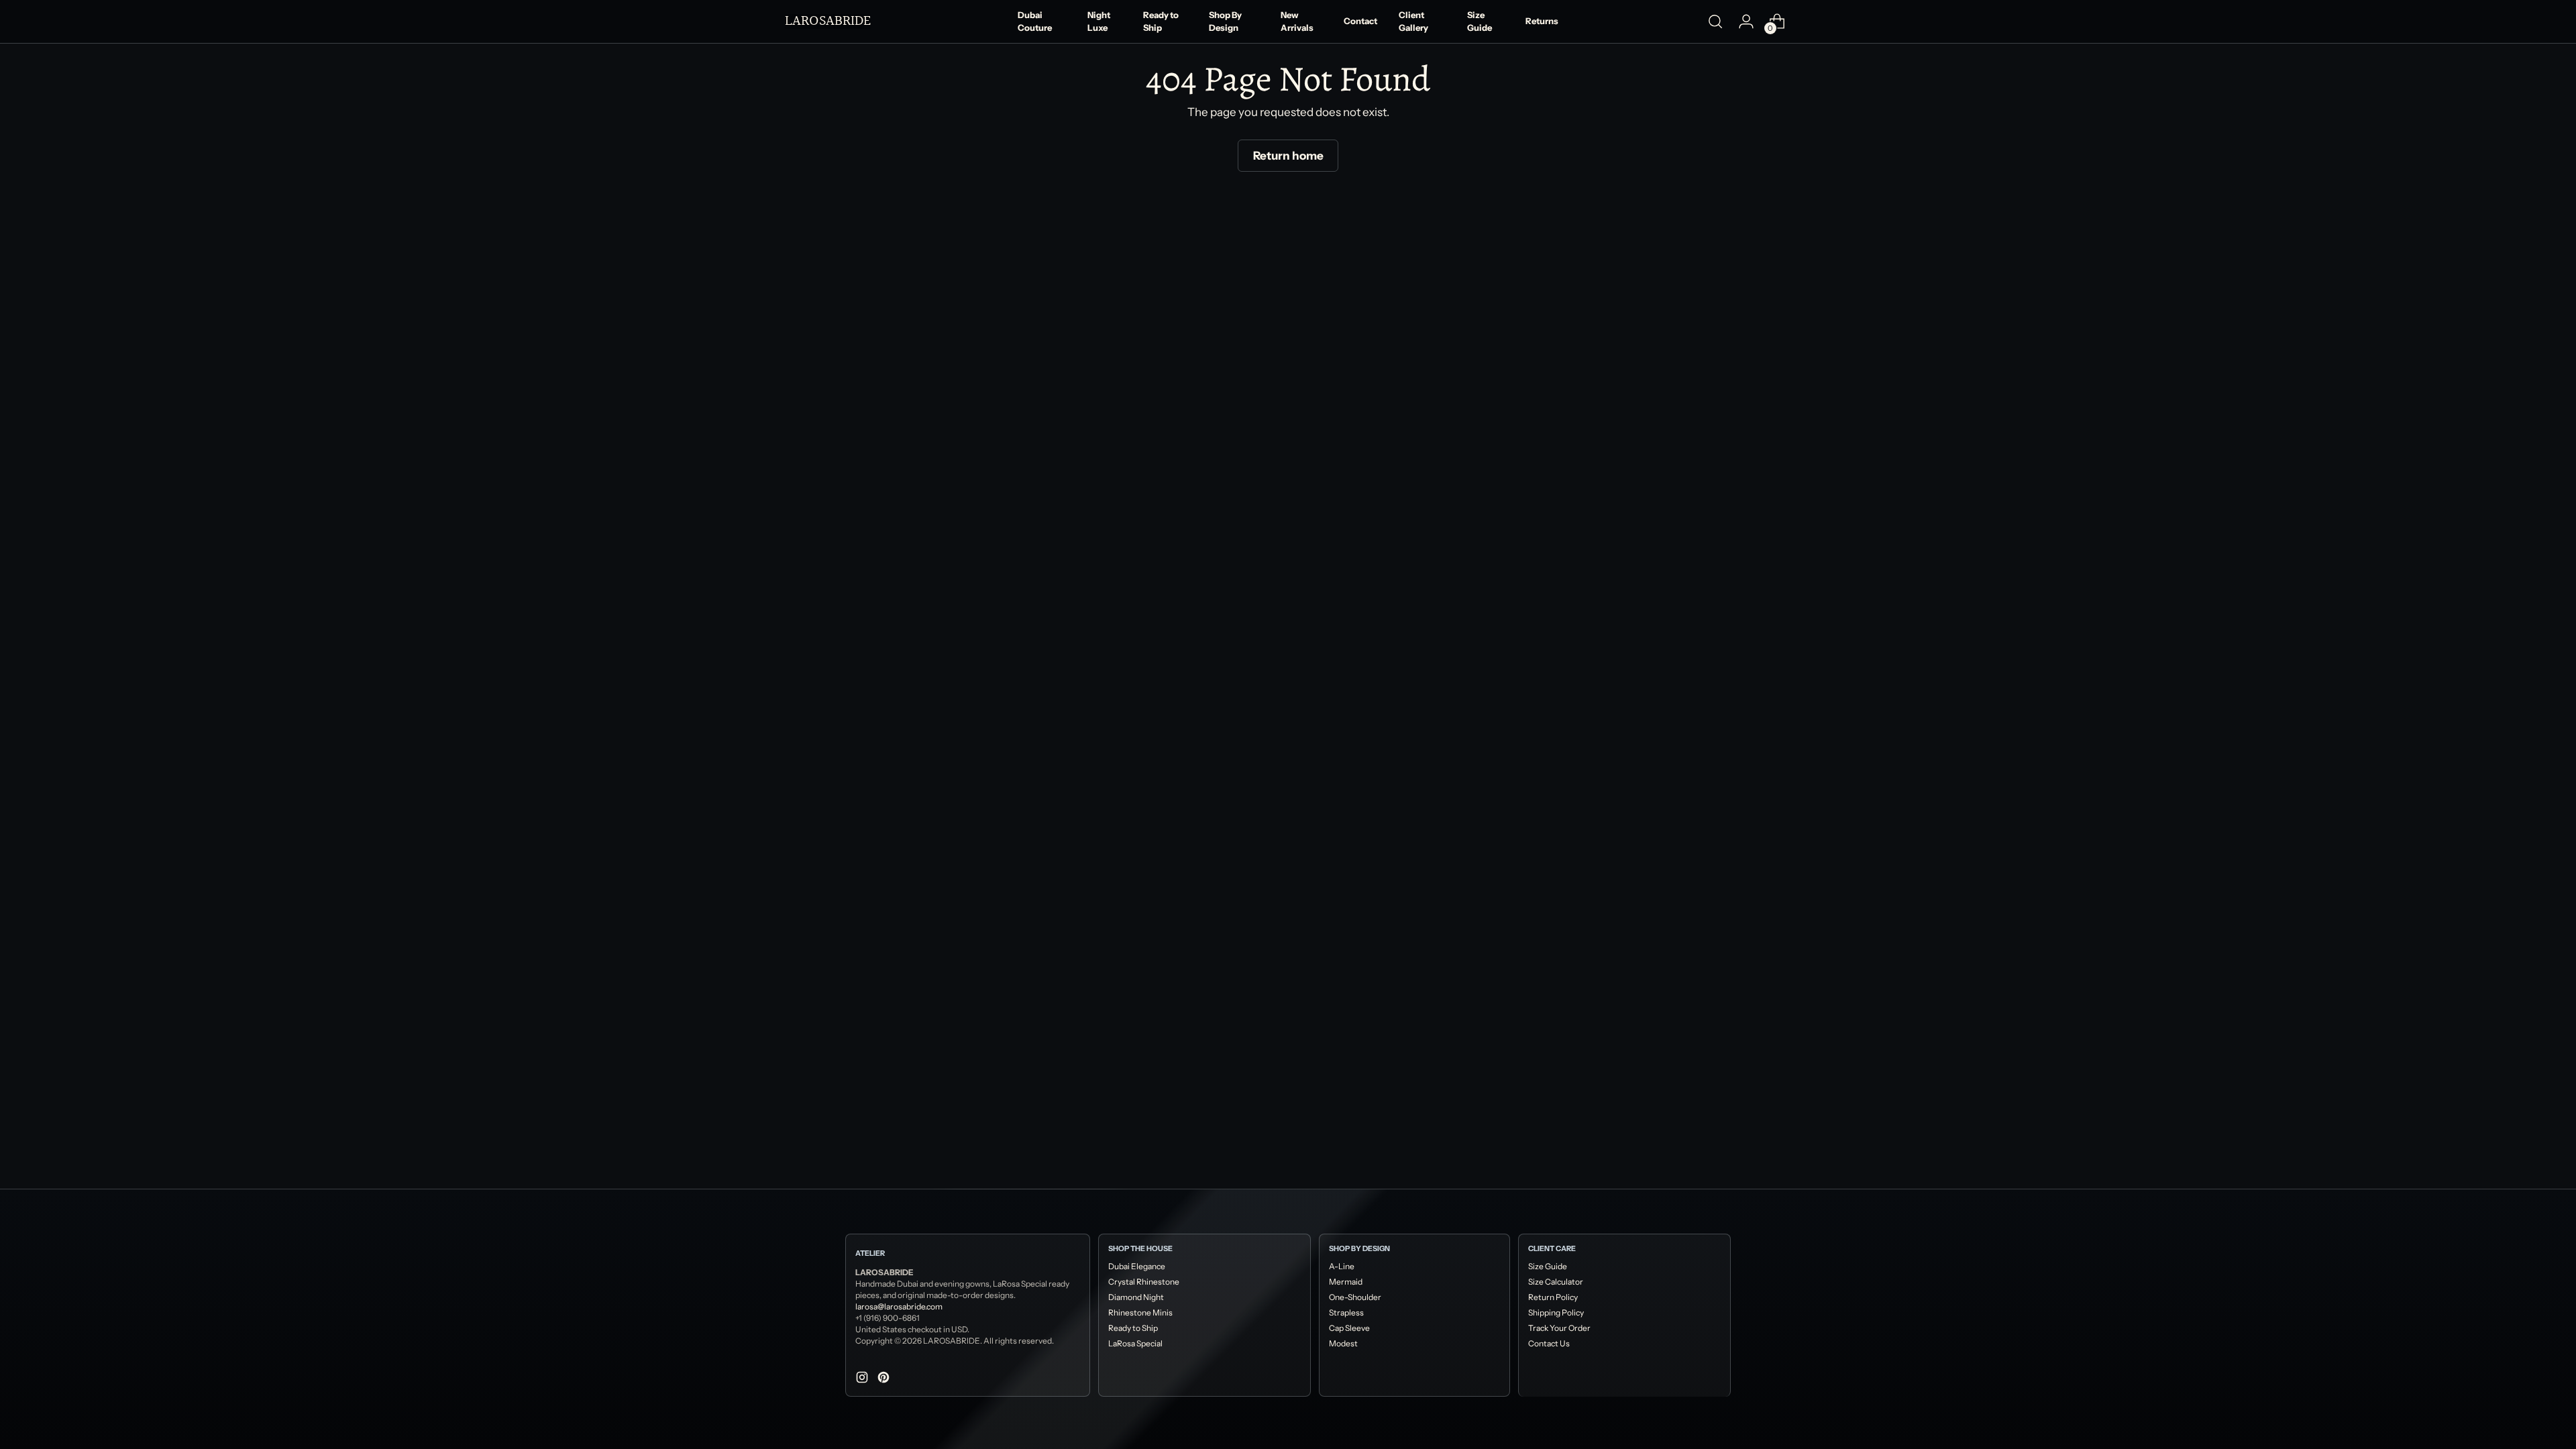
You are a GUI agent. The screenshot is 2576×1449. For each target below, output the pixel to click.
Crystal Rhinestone (1144, 1282)
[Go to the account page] (1746, 21)
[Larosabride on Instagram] (863, 1380)
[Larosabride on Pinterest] (885, 1380)
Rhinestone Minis (1140, 1312)
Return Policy (1553, 1297)
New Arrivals (1297, 21)
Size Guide (1480, 21)
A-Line (1342, 1266)
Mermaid (1346, 1282)
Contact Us (1549, 1343)
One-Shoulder (1355, 1297)
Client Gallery (1413, 21)
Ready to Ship (1161, 21)
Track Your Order (1559, 1328)
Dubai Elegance (1137, 1266)
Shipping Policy (1556, 1312)
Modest (1343, 1343)
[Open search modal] (1715, 21)
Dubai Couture (1035, 21)
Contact (1360, 21)
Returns (1542, 21)
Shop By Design (1225, 21)
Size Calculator (1556, 1282)
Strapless (1346, 1312)
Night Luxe (1099, 21)
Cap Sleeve (1349, 1328)
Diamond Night (1136, 1297)
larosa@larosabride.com (899, 1306)
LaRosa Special (1135, 1343)
